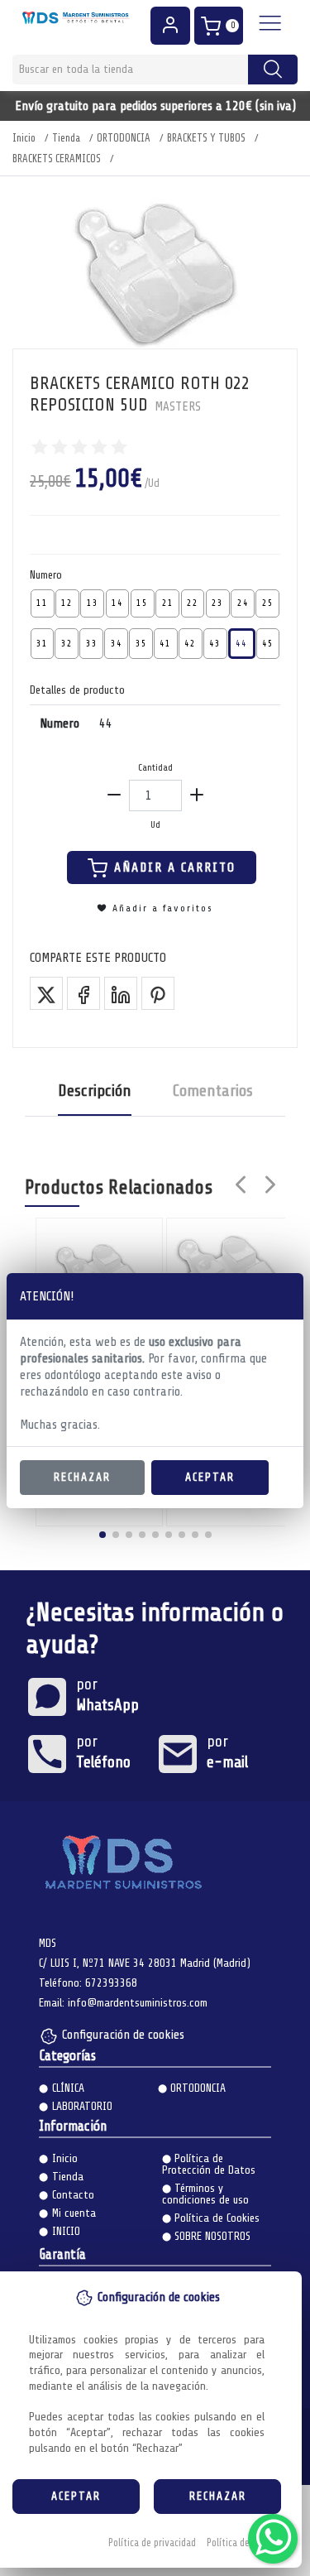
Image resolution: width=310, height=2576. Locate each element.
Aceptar (210, 1477)
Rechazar (82, 1477)
